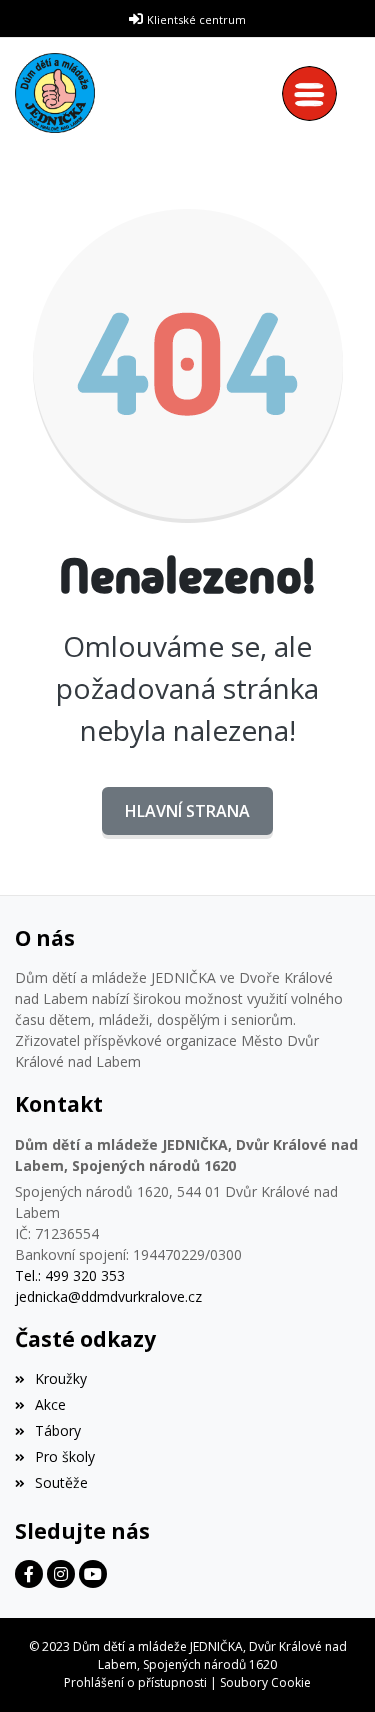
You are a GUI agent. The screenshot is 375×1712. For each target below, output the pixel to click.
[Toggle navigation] (314, 93)
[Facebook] (29, 1574)
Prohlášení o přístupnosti (135, 1682)
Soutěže (61, 1482)
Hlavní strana (187, 811)
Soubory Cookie (265, 1682)
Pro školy (65, 1456)
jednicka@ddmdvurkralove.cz (108, 1296)
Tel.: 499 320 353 (70, 1275)
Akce (50, 1404)
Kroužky (61, 1378)
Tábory (58, 1430)
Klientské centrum (196, 19)
